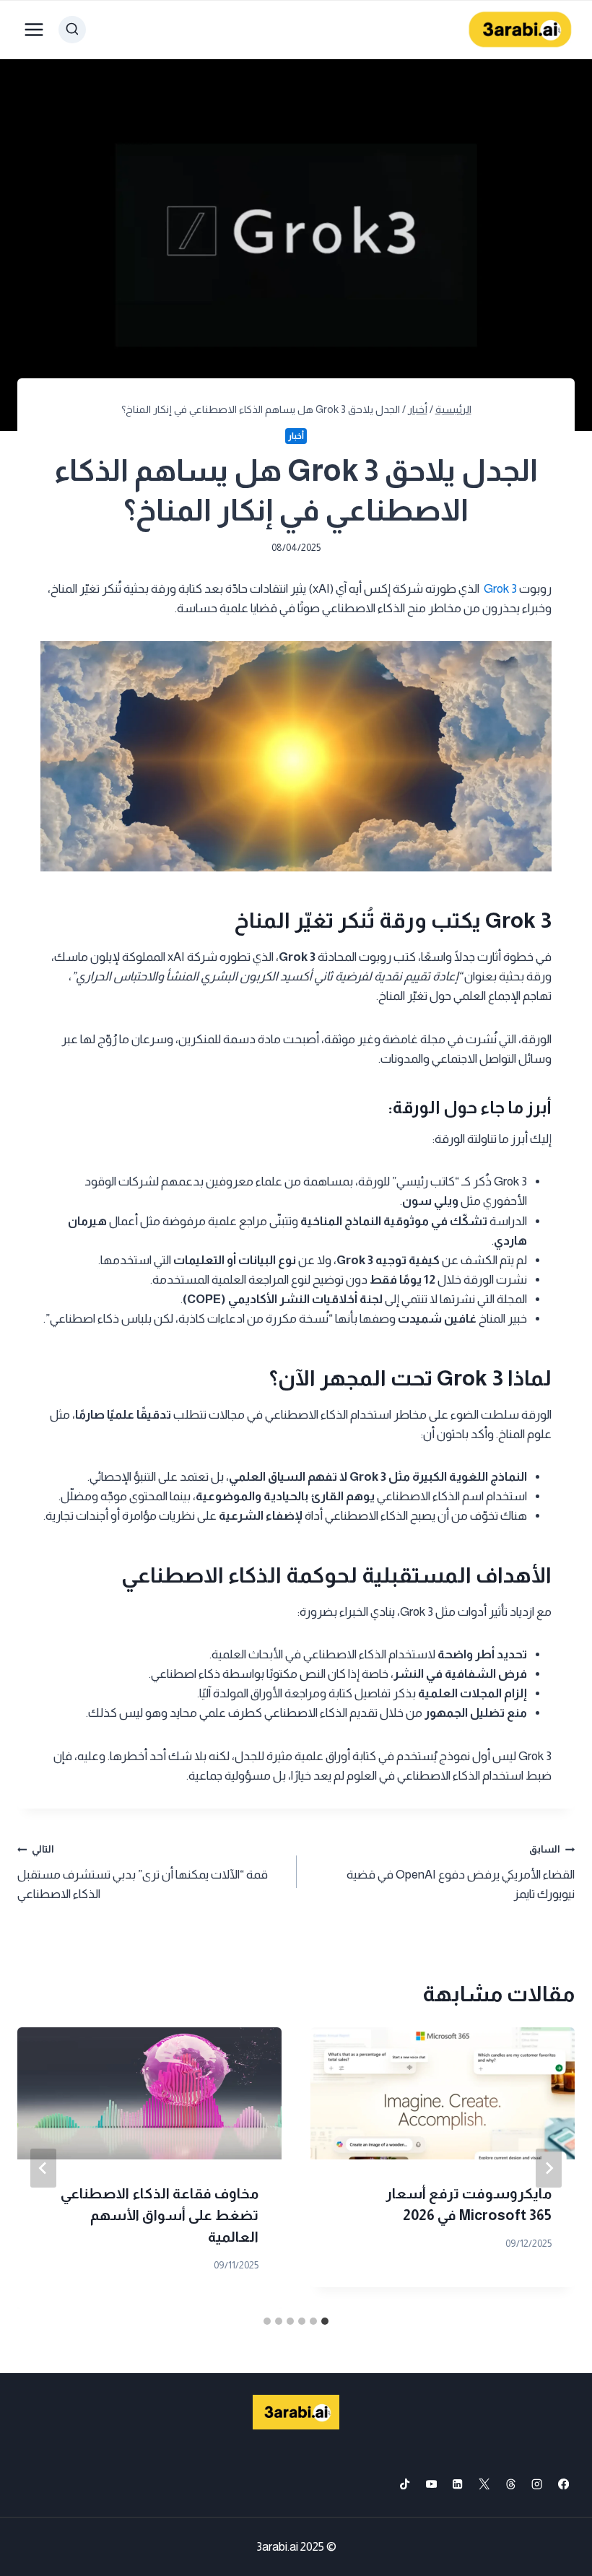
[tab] (325, 2321)
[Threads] (511, 2484)
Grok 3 (500, 589)
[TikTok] (405, 2484)
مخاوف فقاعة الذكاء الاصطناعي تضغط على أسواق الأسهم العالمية (160, 2215)
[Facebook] (563, 2484)
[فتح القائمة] (34, 29)
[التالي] (43, 2168)
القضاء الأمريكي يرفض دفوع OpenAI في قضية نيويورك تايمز (461, 1872)
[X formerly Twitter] (484, 2484)
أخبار (296, 436)
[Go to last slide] (549, 2168)
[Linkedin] (458, 2484)
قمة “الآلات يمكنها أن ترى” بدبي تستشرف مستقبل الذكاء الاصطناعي (143, 1872)
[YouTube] (431, 2484)
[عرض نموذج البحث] (72, 30)
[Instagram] (537, 2484)
